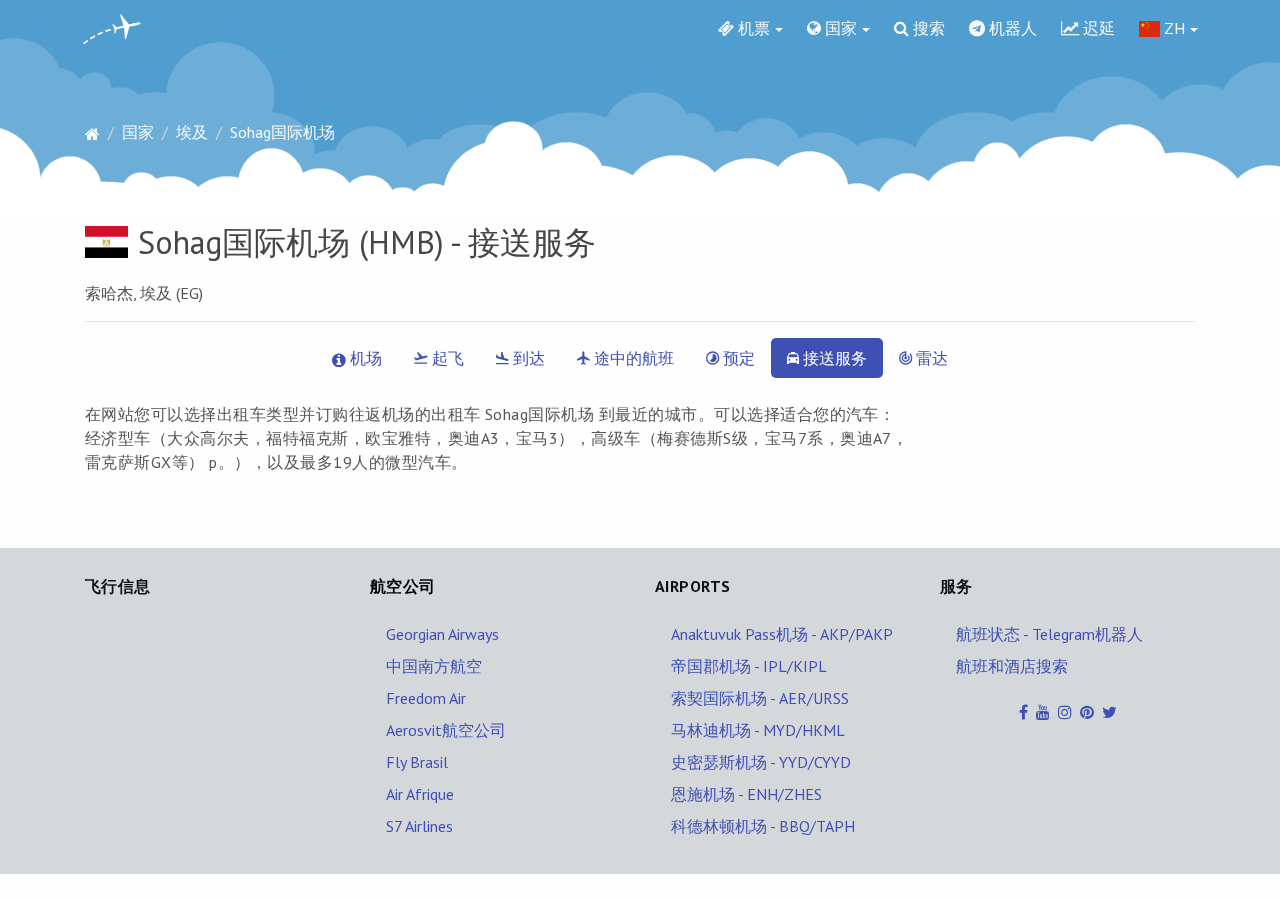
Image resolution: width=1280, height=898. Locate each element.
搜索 (927, 28)
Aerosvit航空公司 (446, 730)
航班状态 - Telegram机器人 (1049, 634)
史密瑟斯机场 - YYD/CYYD (761, 762)
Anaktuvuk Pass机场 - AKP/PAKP (782, 634)
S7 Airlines (419, 826)
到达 (527, 358)
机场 (364, 358)
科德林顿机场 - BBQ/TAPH (763, 826)
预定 (737, 358)
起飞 (446, 358)
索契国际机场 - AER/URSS (760, 698)
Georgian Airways (442, 634)
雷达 (930, 358)
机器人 (1011, 28)
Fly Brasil (417, 762)
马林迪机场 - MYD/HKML (758, 730)
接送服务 (833, 358)
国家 (839, 28)
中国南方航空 (434, 666)
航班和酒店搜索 (1012, 666)
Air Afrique (420, 794)
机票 (752, 28)
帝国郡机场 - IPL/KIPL (749, 666)
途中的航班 (632, 358)
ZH (1172, 28)
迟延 (1097, 28)
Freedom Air (426, 698)
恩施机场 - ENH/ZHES (746, 794)
